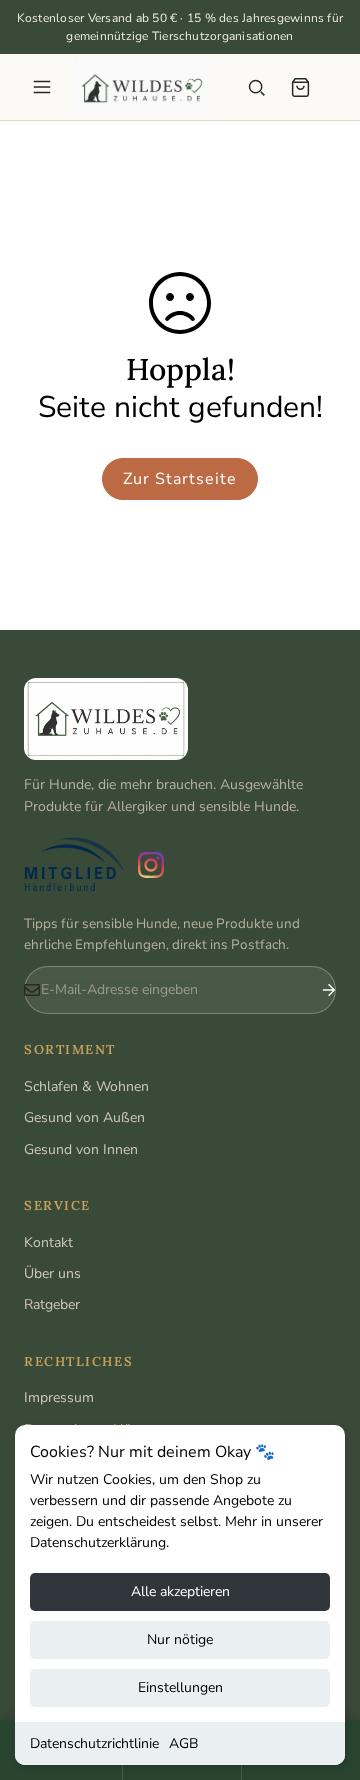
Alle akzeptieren (180, 1591)
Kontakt (48, 1242)
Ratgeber (52, 1304)
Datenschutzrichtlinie (94, 1743)
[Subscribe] (313, 990)
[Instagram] (151, 865)
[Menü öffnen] (42, 87)
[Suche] (256, 87)
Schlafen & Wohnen (86, 1086)
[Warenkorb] (300, 87)
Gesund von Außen (84, 1117)
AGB (183, 1743)
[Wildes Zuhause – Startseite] (141, 87)
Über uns (52, 1273)
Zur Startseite (180, 479)
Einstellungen (180, 1687)
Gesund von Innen (81, 1149)
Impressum (59, 1397)
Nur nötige (180, 1639)
